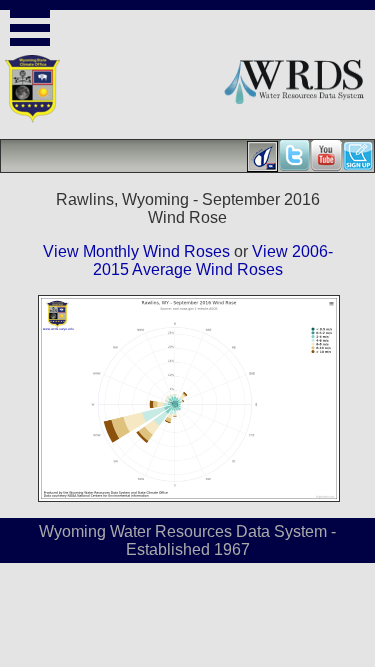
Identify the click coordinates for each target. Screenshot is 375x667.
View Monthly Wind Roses (136, 251)
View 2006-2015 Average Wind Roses (213, 260)
